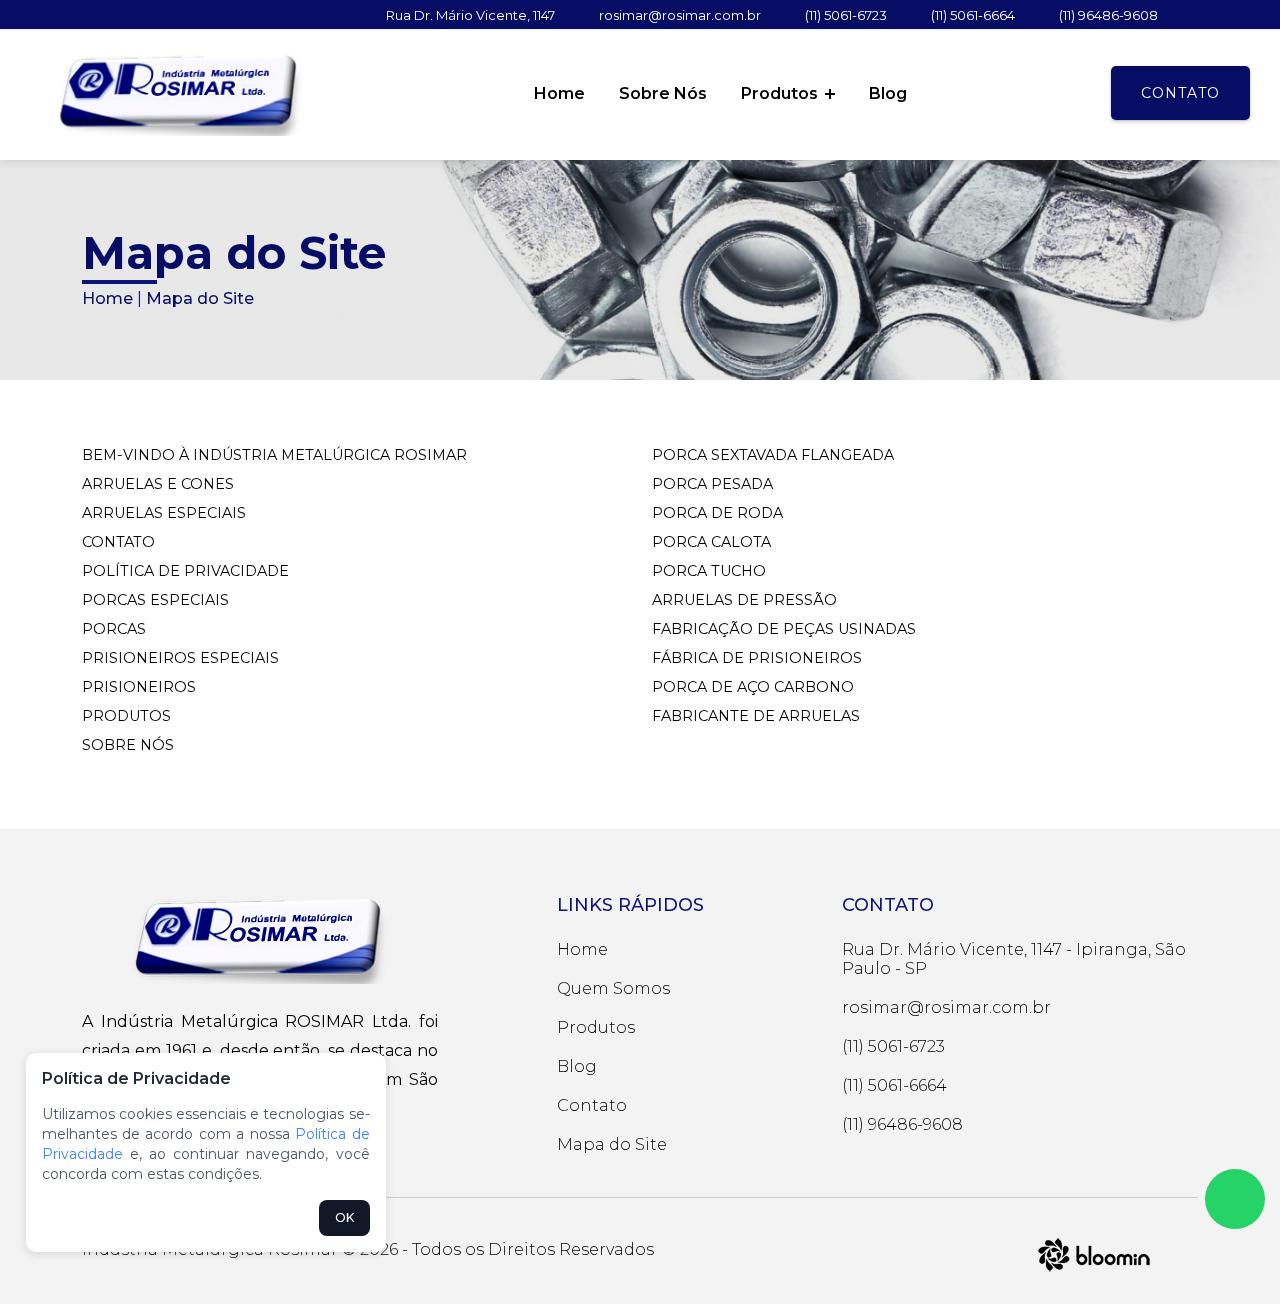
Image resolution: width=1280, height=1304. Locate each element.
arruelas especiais (164, 513)
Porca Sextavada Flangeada (773, 455)
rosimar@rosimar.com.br (680, 15)
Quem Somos (613, 988)
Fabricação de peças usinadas (784, 629)
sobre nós (128, 745)
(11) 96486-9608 (1108, 15)
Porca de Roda (717, 513)
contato (118, 542)
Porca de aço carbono (753, 687)
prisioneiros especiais (180, 658)
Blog (888, 93)
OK (344, 1217)
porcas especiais (155, 600)
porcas (114, 629)
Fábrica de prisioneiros (757, 658)
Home (559, 93)
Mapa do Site (612, 1144)
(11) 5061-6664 (973, 15)
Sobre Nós (663, 93)
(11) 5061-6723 (846, 15)
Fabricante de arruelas (756, 716)
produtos (126, 716)
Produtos (781, 93)
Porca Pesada (712, 484)
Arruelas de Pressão (744, 600)
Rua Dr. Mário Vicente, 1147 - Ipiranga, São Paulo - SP (1014, 959)
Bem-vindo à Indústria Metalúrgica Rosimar (274, 455)
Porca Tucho (709, 571)
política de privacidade (185, 571)
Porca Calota (711, 542)
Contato (1180, 93)
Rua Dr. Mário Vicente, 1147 (470, 15)
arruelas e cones (158, 484)
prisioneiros (139, 687)
